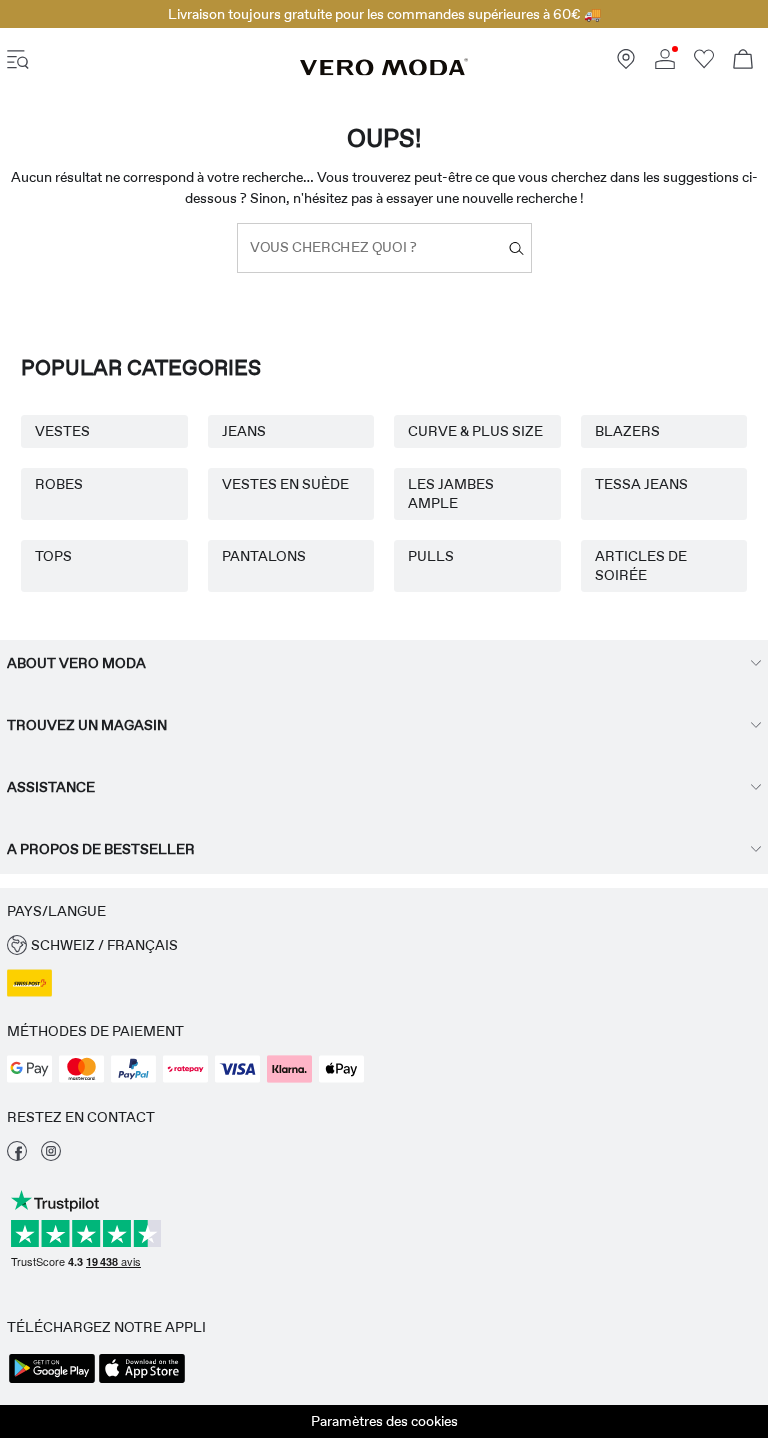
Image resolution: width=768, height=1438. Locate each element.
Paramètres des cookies (384, 1421)
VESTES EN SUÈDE (285, 484)
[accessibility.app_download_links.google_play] (52, 1381)
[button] (384, 945)
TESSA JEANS (641, 484)
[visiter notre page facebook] (17, 1156)
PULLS (431, 556)
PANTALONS (264, 556)
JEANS (244, 431)
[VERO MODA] (384, 71)
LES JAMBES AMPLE (451, 493)
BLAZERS (627, 431)
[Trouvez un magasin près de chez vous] (626, 64)
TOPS (53, 556)
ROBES (59, 484)
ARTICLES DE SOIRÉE (641, 565)
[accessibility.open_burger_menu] (18, 61)
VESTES (62, 431)
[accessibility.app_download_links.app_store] (142, 1381)
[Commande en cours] (743, 61)
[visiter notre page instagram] (51, 1156)
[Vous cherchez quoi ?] (516, 248)
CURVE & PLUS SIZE (475, 431)
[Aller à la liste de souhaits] (704, 64)
